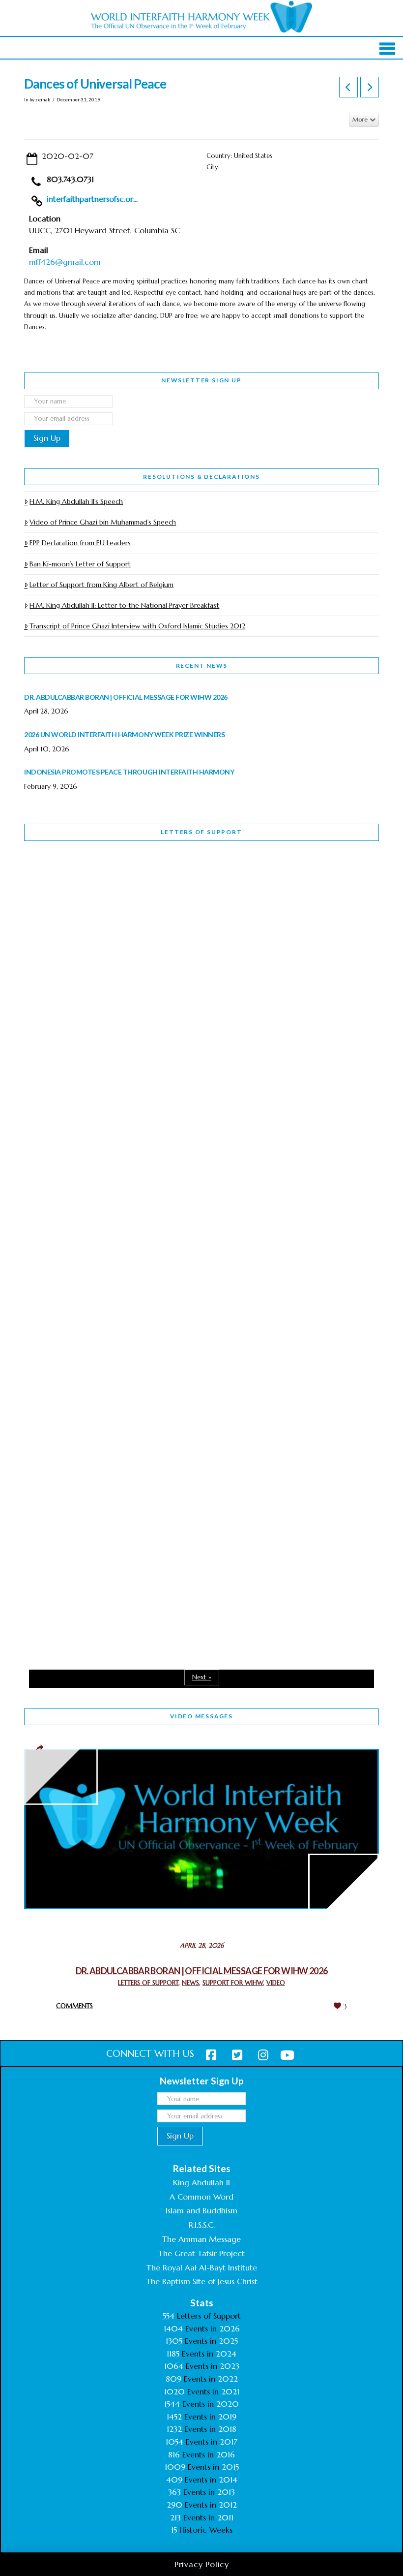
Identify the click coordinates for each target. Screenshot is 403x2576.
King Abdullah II (201, 2182)
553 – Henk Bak (75, 1422)
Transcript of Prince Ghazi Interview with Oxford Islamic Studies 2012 (137, 626)
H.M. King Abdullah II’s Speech (76, 501)
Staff (49, 1093)
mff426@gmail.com (65, 262)
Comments (74, 2006)
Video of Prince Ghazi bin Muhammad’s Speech (103, 522)
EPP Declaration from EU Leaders (80, 543)
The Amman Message (201, 2239)
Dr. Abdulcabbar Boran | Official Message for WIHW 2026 (202, 1971)
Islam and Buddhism (201, 2210)
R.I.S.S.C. (202, 2225)
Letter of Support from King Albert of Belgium (101, 585)
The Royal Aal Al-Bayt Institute (202, 2267)
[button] (388, 49)
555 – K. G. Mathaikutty (92, 889)
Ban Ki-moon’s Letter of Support (80, 564)
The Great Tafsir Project (201, 2253)
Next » (202, 1677)
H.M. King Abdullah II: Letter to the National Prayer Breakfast (124, 605)
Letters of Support (201, 832)
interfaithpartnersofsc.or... (92, 199)
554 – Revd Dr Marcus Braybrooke (114, 1155)
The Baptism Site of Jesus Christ (202, 2281)
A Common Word (201, 2197)
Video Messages (201, 1716)
